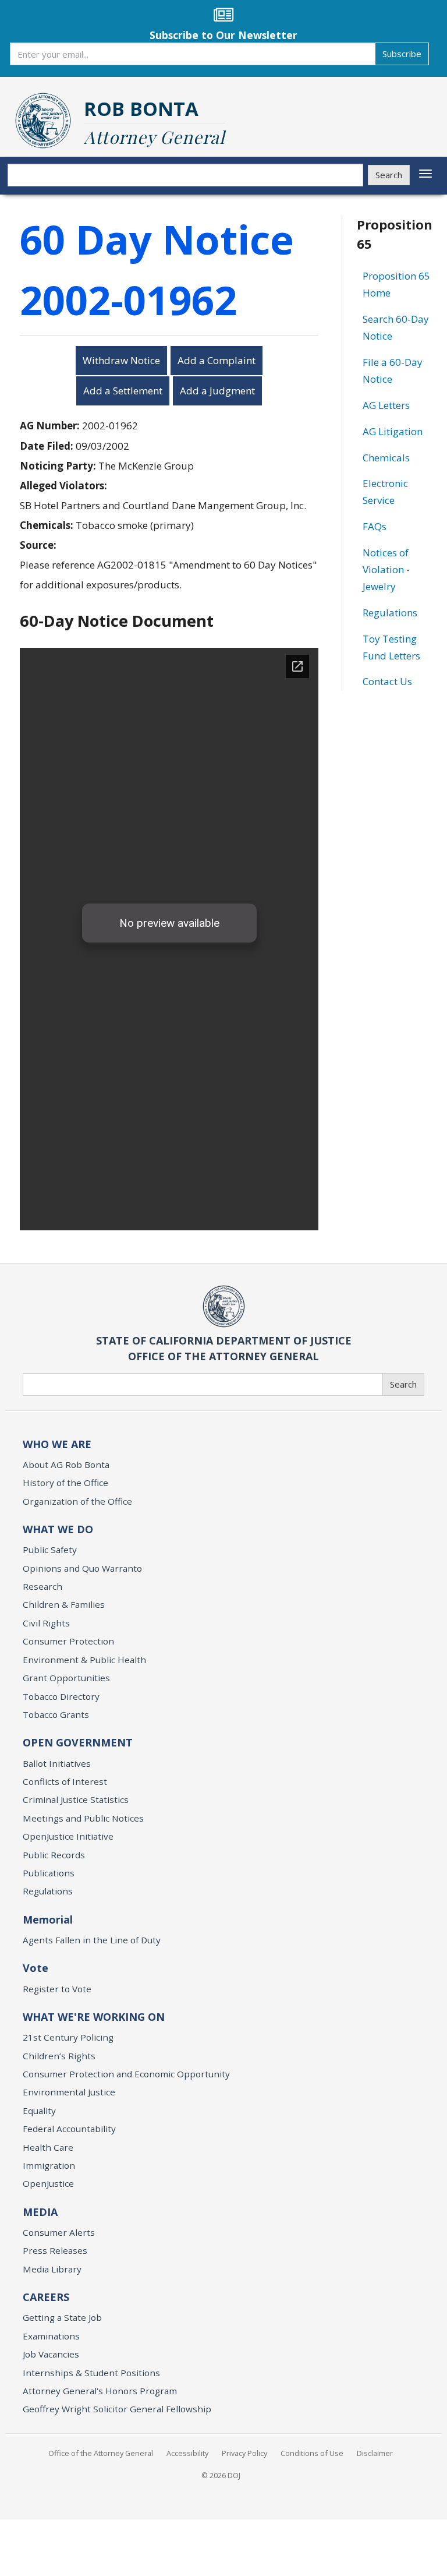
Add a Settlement (123, 391)
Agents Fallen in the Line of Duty (92, 1940)
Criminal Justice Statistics (76, 1799)
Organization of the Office (77, 1501)
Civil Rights (46, 1623)
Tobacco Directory (61, 1696)
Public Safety (50, 1550)
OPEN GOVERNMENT (78, 1742)
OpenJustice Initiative (68, 1836)
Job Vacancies (51, 2354)
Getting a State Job (62, 2317)
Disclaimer (375, 2453)
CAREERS (46, 2297)
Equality (39, 2111)
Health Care (48, 2147)
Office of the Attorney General (101, 2453)
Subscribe (402, 54)
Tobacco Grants (56, 1714)
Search (389, 175)
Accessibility (187, 2453)
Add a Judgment (217, 391)
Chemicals (386, 458)
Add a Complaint (217, 360)
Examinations (51, 2336)
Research (42, 1586)
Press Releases (55, 2250)
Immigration (49, 2165)
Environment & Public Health (84, 1660)
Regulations (390, 613)
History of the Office (65, 1483)
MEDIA (40, 2212)
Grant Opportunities (66, 1678)
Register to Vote (57, 1989)
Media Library (52, 2269)
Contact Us (387, 681)
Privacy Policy (244, 2453)
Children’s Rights (59, 2056)
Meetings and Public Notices (83, 1818)
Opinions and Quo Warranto (82, 1568)
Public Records (54, 1855)
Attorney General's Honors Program (100, 2391)
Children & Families (64, 1604)
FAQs (375, 526)
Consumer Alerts (59, 2232)
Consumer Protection (68, 1641)
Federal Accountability (69, 2129)
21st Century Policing (68, 2037)
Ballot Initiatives (57, 1763)
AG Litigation (393, 431)
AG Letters (386, 405)
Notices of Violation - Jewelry (386, 569)
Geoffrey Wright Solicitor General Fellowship (117, 2409)
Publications (49, 1873)
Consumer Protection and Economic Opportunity (126, 2074)
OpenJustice (48, 2183)
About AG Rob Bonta (66, 1465)
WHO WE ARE (57, 1444)
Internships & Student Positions (91, 2373)
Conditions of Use (312, 2453)
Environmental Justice (69, 2092)
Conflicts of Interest (65, 1781)
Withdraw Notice (121, 360)
